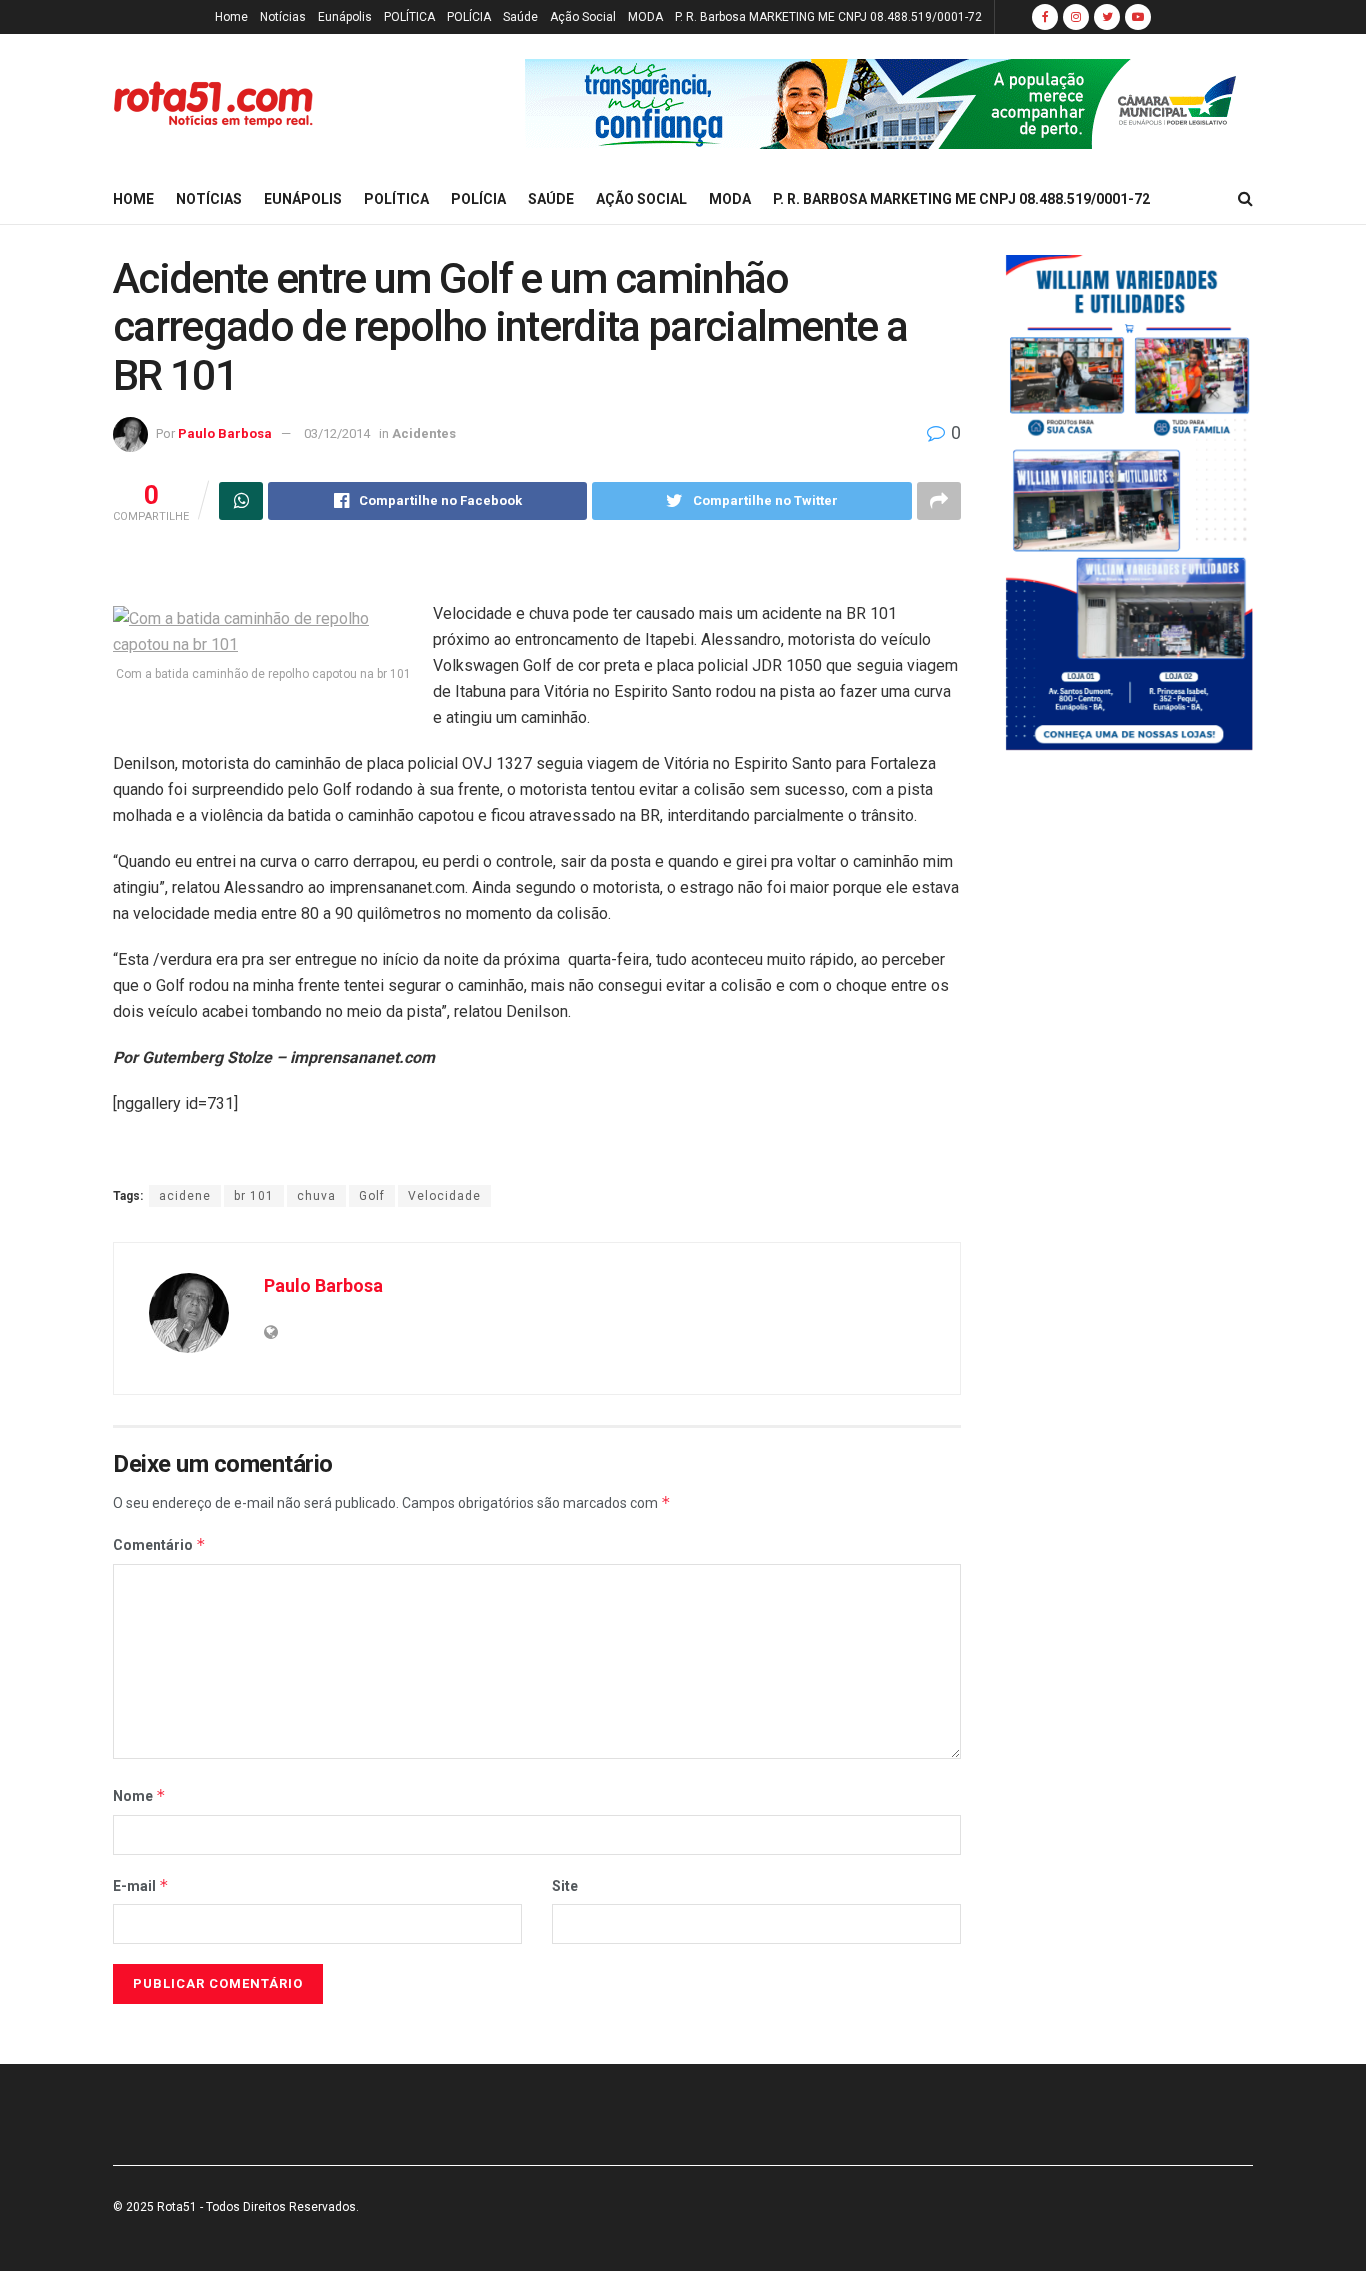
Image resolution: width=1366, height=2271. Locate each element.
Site (565, 1886)
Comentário (159, 1544)
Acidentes (424, 433)
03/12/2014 (337, 433)
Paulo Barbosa (225, 433)
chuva (316, 1196)
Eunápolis (345, 17)
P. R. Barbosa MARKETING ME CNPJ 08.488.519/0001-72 (828, 17)
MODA (645, 17)
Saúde (520, 17)
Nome (139, 1795)
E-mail (141, 1885)
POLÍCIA (469, 17)
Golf (372, 1196)
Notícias (283, 17)
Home (231, 17)
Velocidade (444, 1196)
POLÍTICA (409, 17)
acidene (185, 1196)
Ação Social (583, 17)
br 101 (254, 1196)
